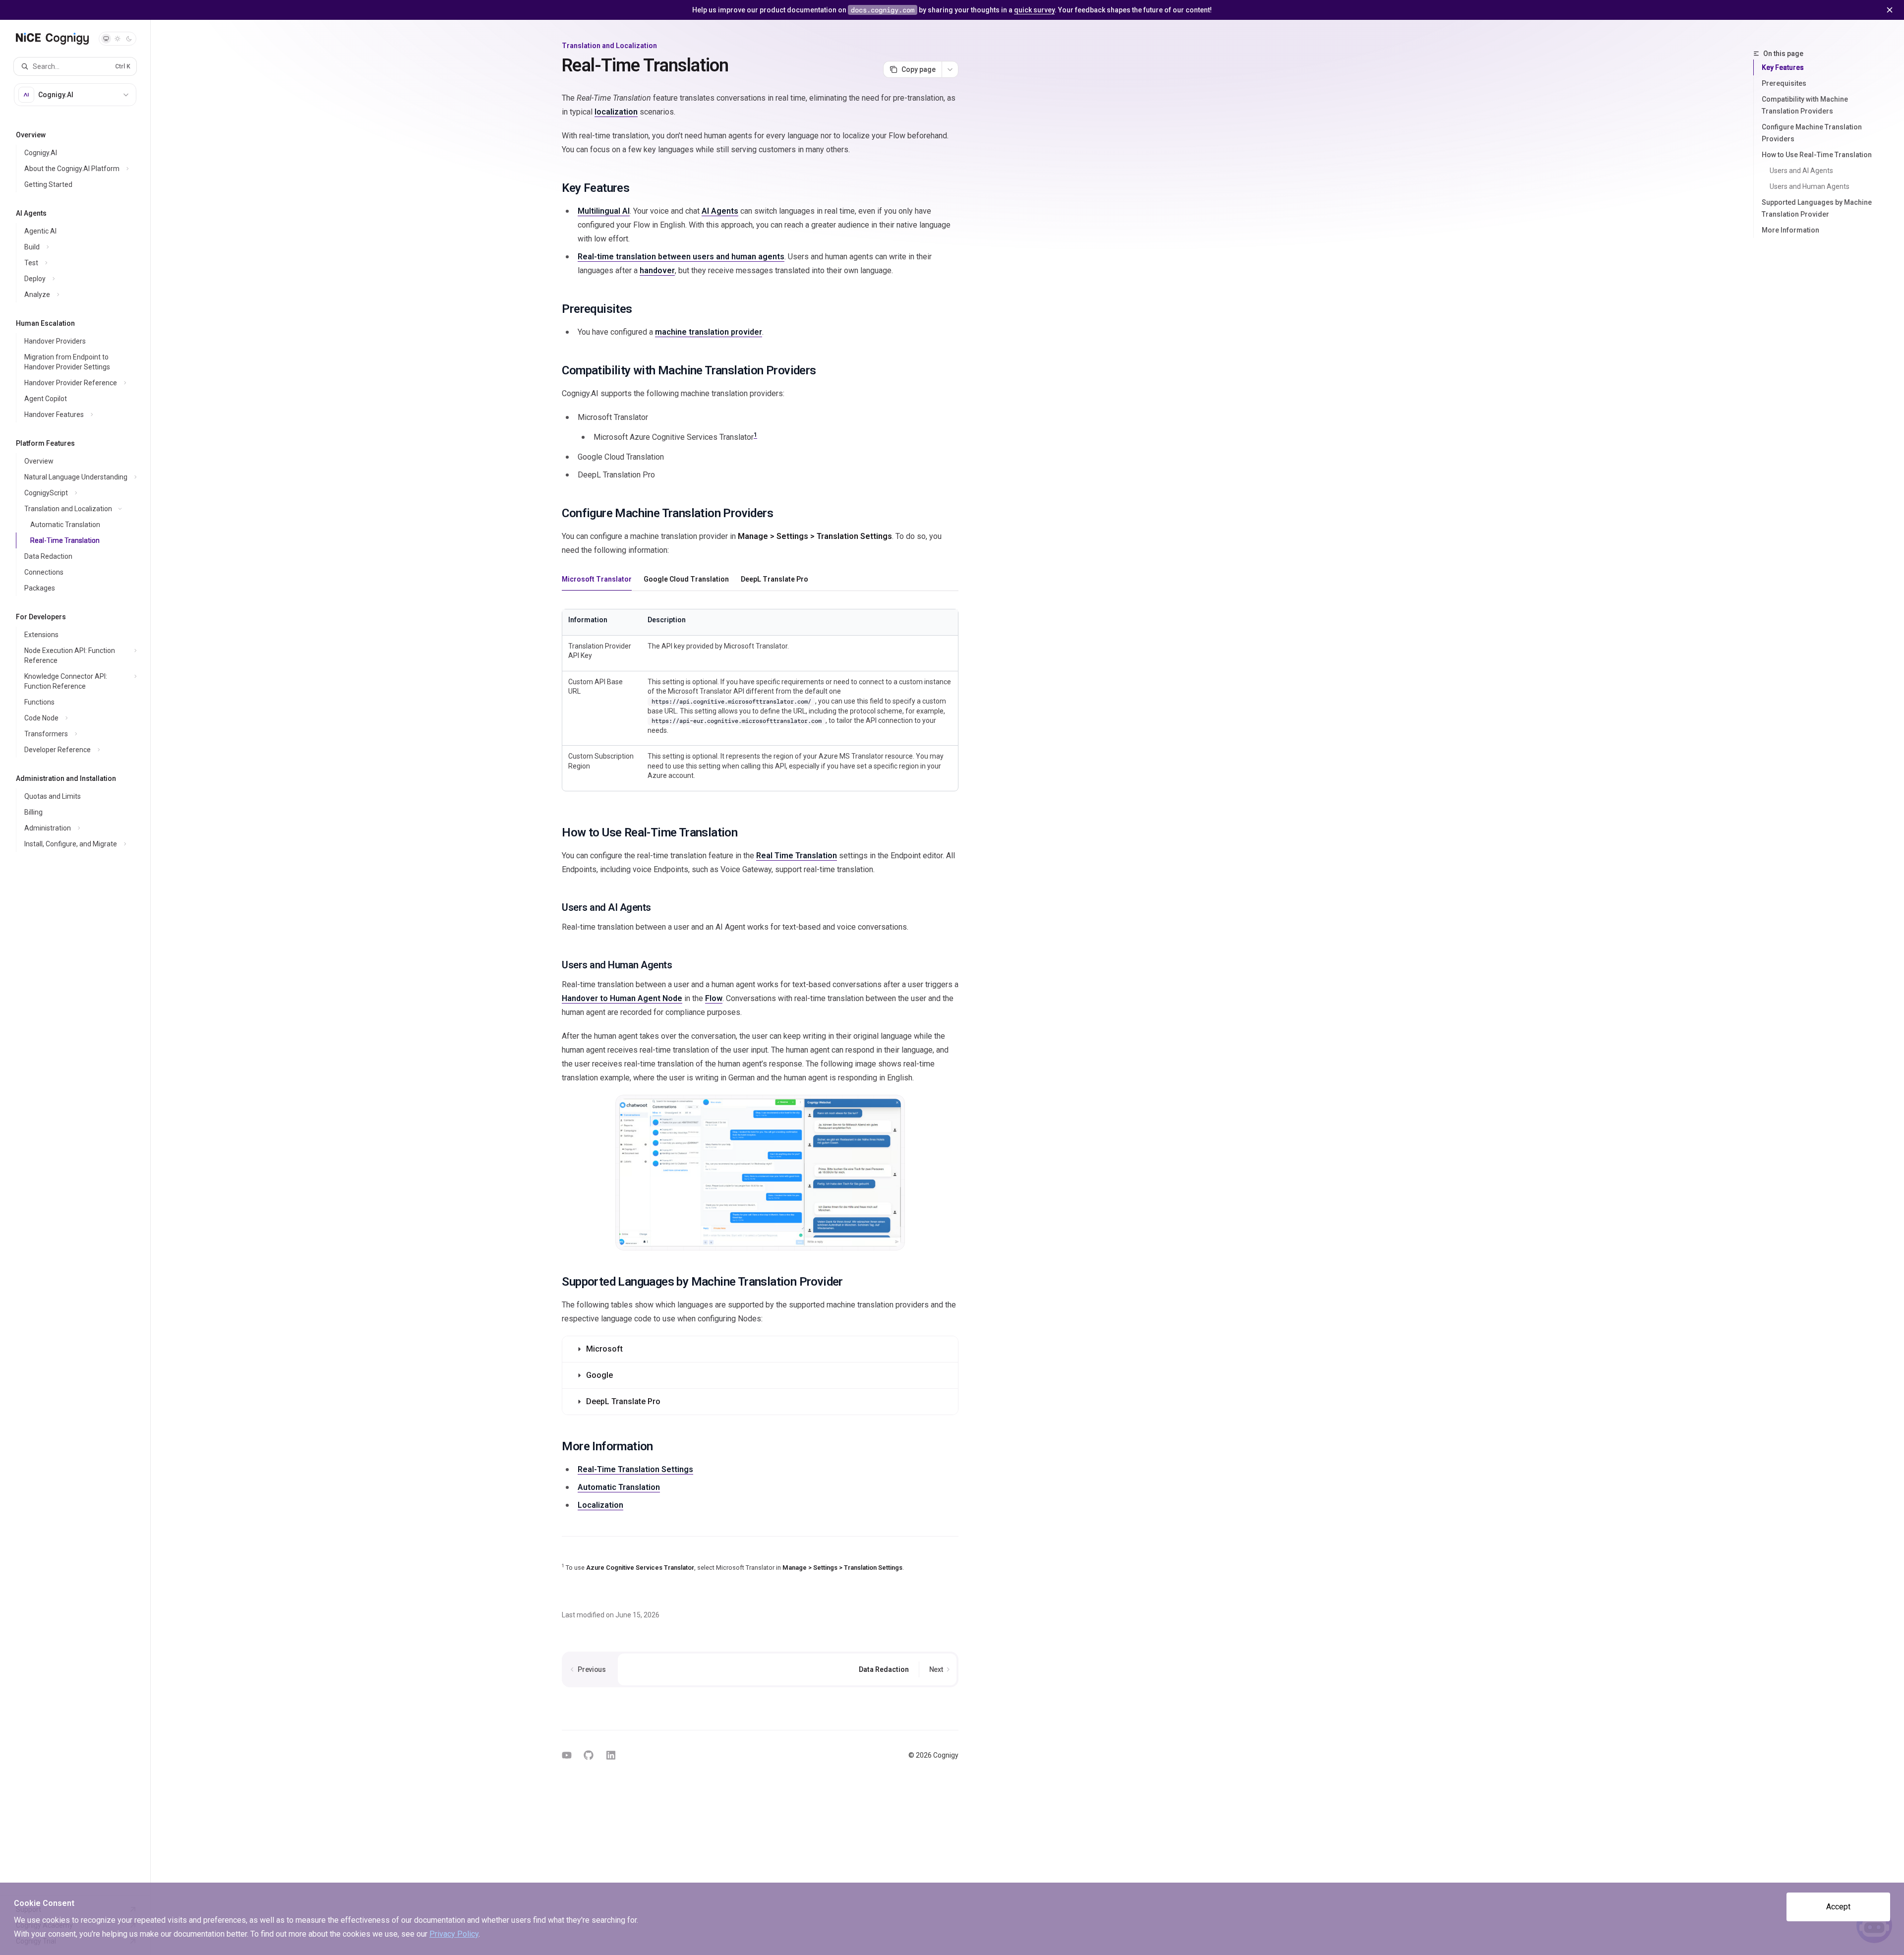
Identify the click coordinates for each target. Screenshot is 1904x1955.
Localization (600, 1505)
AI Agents (720, 211)
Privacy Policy (454, 1934)
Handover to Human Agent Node (622, 998)
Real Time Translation (797, 856)
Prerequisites (1784, 83)
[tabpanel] (760, 702)
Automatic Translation (619, 1487)
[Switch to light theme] (118, 39)
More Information (1790, 230)
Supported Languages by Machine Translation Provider (1817, 208)
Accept (1838, 1907)
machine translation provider (709, 332)
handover (657, 270)
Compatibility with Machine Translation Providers (1805, 105)
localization (616, 112)
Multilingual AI (604, 211)
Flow (714, 998)
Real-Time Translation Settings (635, 1469)
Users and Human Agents (1810, 186)
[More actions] (950, 69)
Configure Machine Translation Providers (1812, 133)
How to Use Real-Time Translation (1817, 155)
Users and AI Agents (1801, 171)
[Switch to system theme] (106, 39)
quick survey (1034, 10)
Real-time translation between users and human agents (681, 257)
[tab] (597, 579)
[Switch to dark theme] (129, 39)
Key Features (1783, 67)
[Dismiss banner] (1890, 10)
